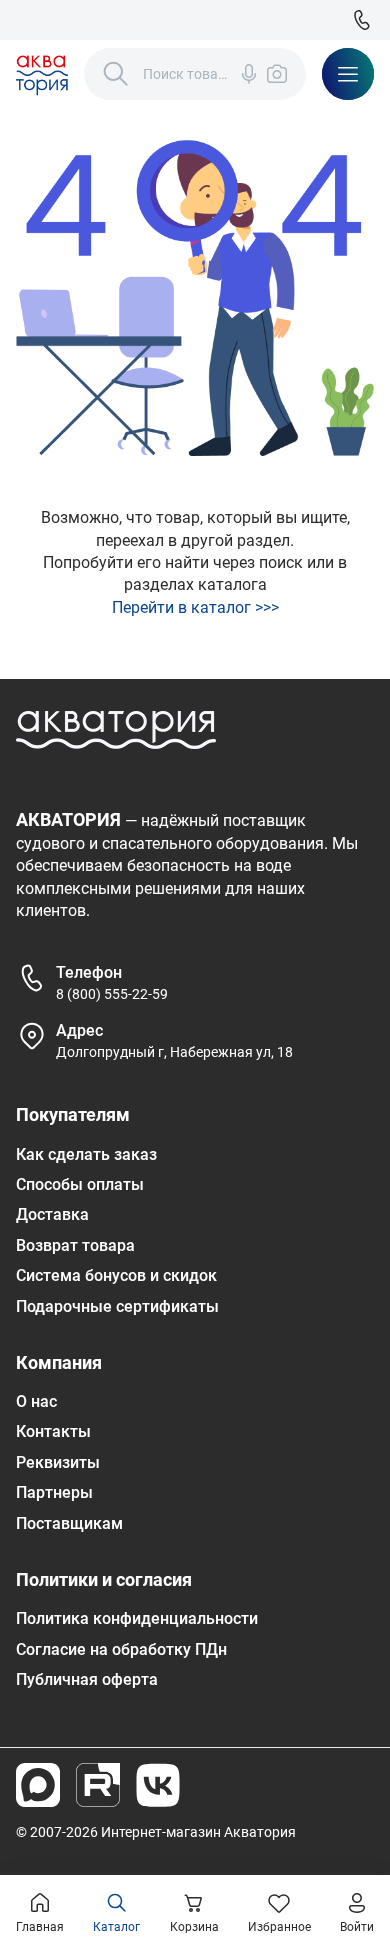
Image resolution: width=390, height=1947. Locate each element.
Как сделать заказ (86, 1154)
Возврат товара (75, 1245)
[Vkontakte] (158, 1785)
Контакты (53, 1431)
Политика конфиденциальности (137, 1618)
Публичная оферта (87, 1679)
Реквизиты (58, 1462)
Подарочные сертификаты (117, 1306)
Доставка (52, 1214)
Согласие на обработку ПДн (121, 1649)
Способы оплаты (80, 1184)
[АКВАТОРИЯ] (42, 74)
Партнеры (54, 1492)
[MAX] (38, 1785)
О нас (36, 1401)
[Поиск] (116, 74)
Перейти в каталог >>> (195, 607)
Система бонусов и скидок (116, 1275)
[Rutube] (98, 1785)
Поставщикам (69, 1523)
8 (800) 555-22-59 (112, 994)
